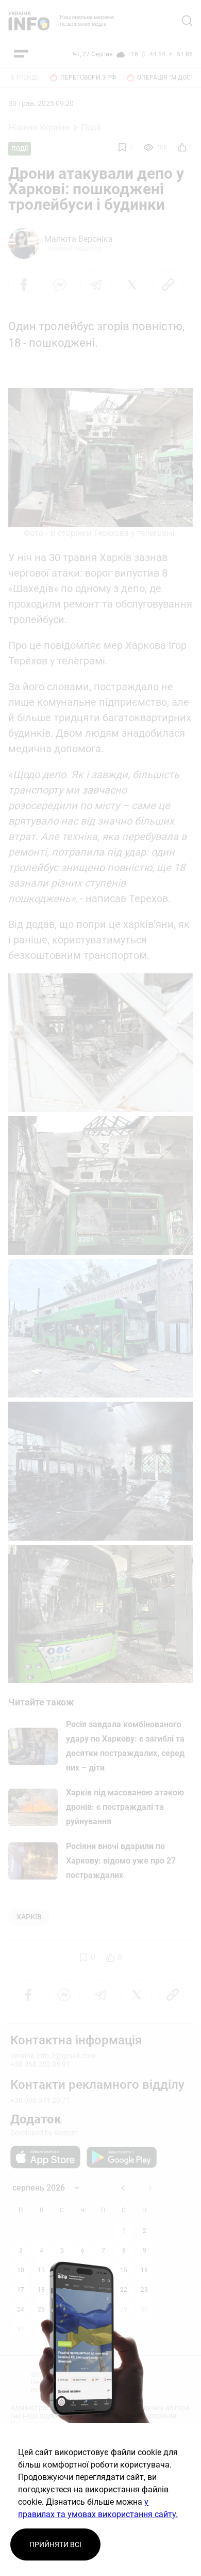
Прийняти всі (55, 2544)
